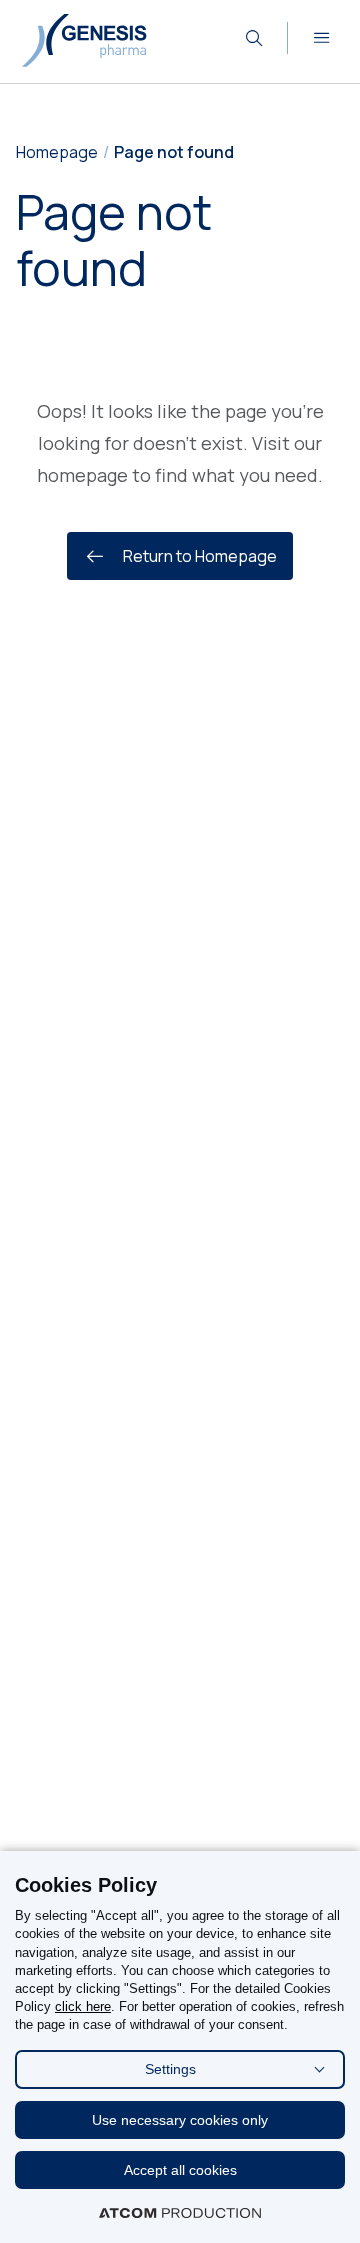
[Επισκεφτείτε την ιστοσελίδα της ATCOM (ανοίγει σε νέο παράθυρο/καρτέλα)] (180, 2213)
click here (83, 2006)
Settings (170, 2069)
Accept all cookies (180, 2170)
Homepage (57, 152)
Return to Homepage (200, 556)
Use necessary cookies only (180, 2120)
